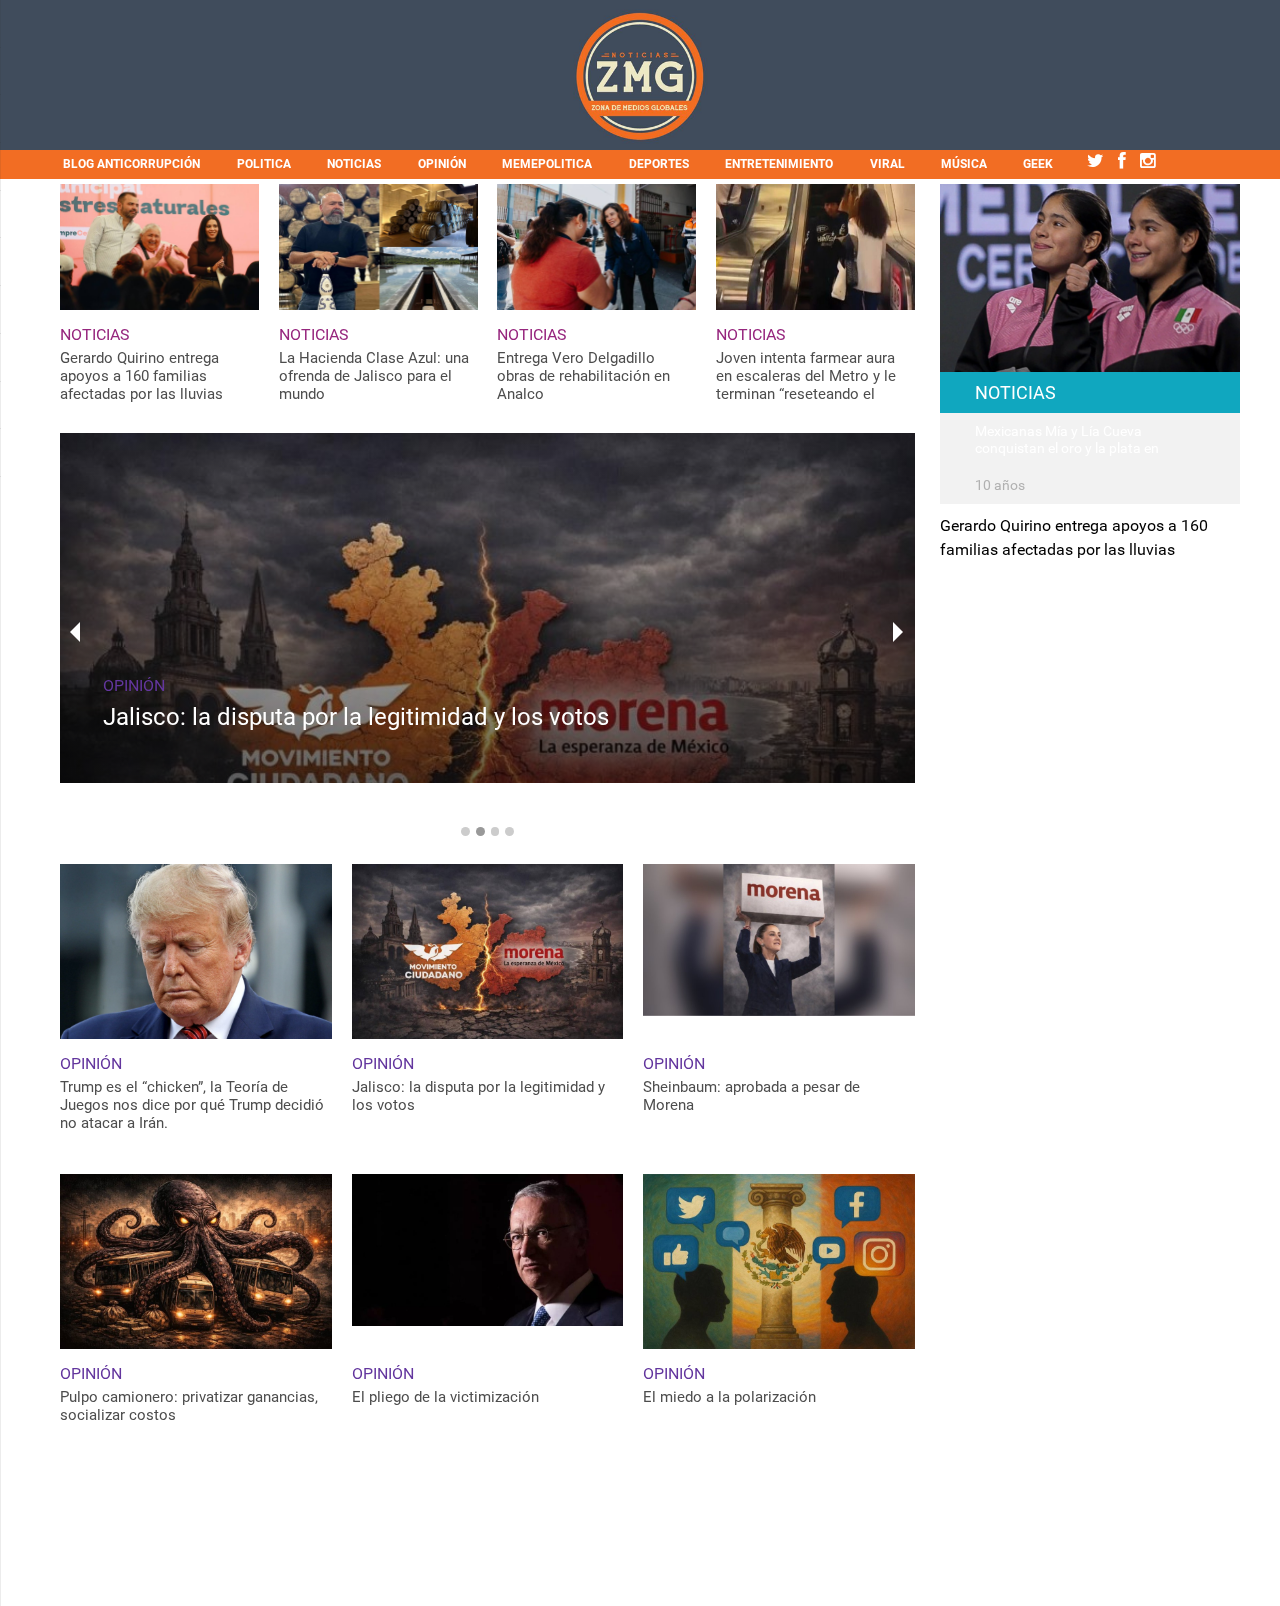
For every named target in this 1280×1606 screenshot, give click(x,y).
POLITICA (264, 164)
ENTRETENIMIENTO (779, 164)
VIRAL (887, 164)
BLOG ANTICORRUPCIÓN (131, 164)
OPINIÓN (442, 164)
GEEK (1038, 164)
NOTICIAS (354, 164)
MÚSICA (964, 164)
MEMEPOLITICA (547, 164)
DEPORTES (659, 164)
